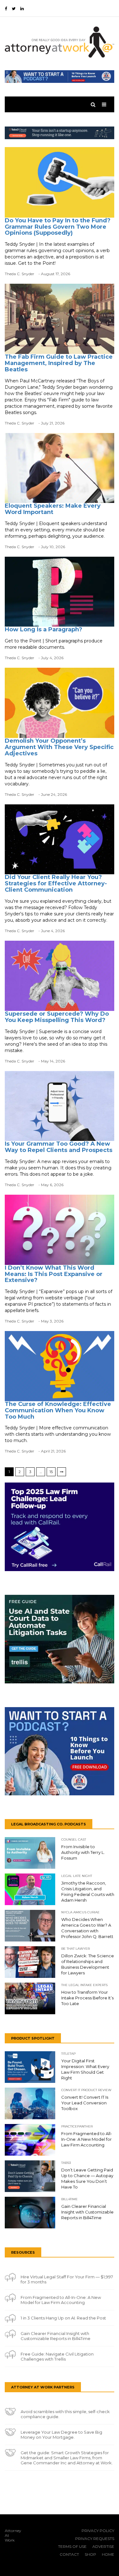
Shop (90, 2554)
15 (51, 1472)
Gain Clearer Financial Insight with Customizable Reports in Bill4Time (56, 2336)
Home (108, 2554)
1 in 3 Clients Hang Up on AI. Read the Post (63, 2318)
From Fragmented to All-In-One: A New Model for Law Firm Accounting (61, 2300)
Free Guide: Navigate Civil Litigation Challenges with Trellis (57, 2356)
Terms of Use (72, 2546)
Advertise (103, 2546)
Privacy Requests (95, 2539)
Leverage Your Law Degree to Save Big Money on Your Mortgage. (61, 2435)
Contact (69, 2554)
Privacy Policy (98, 2531)
